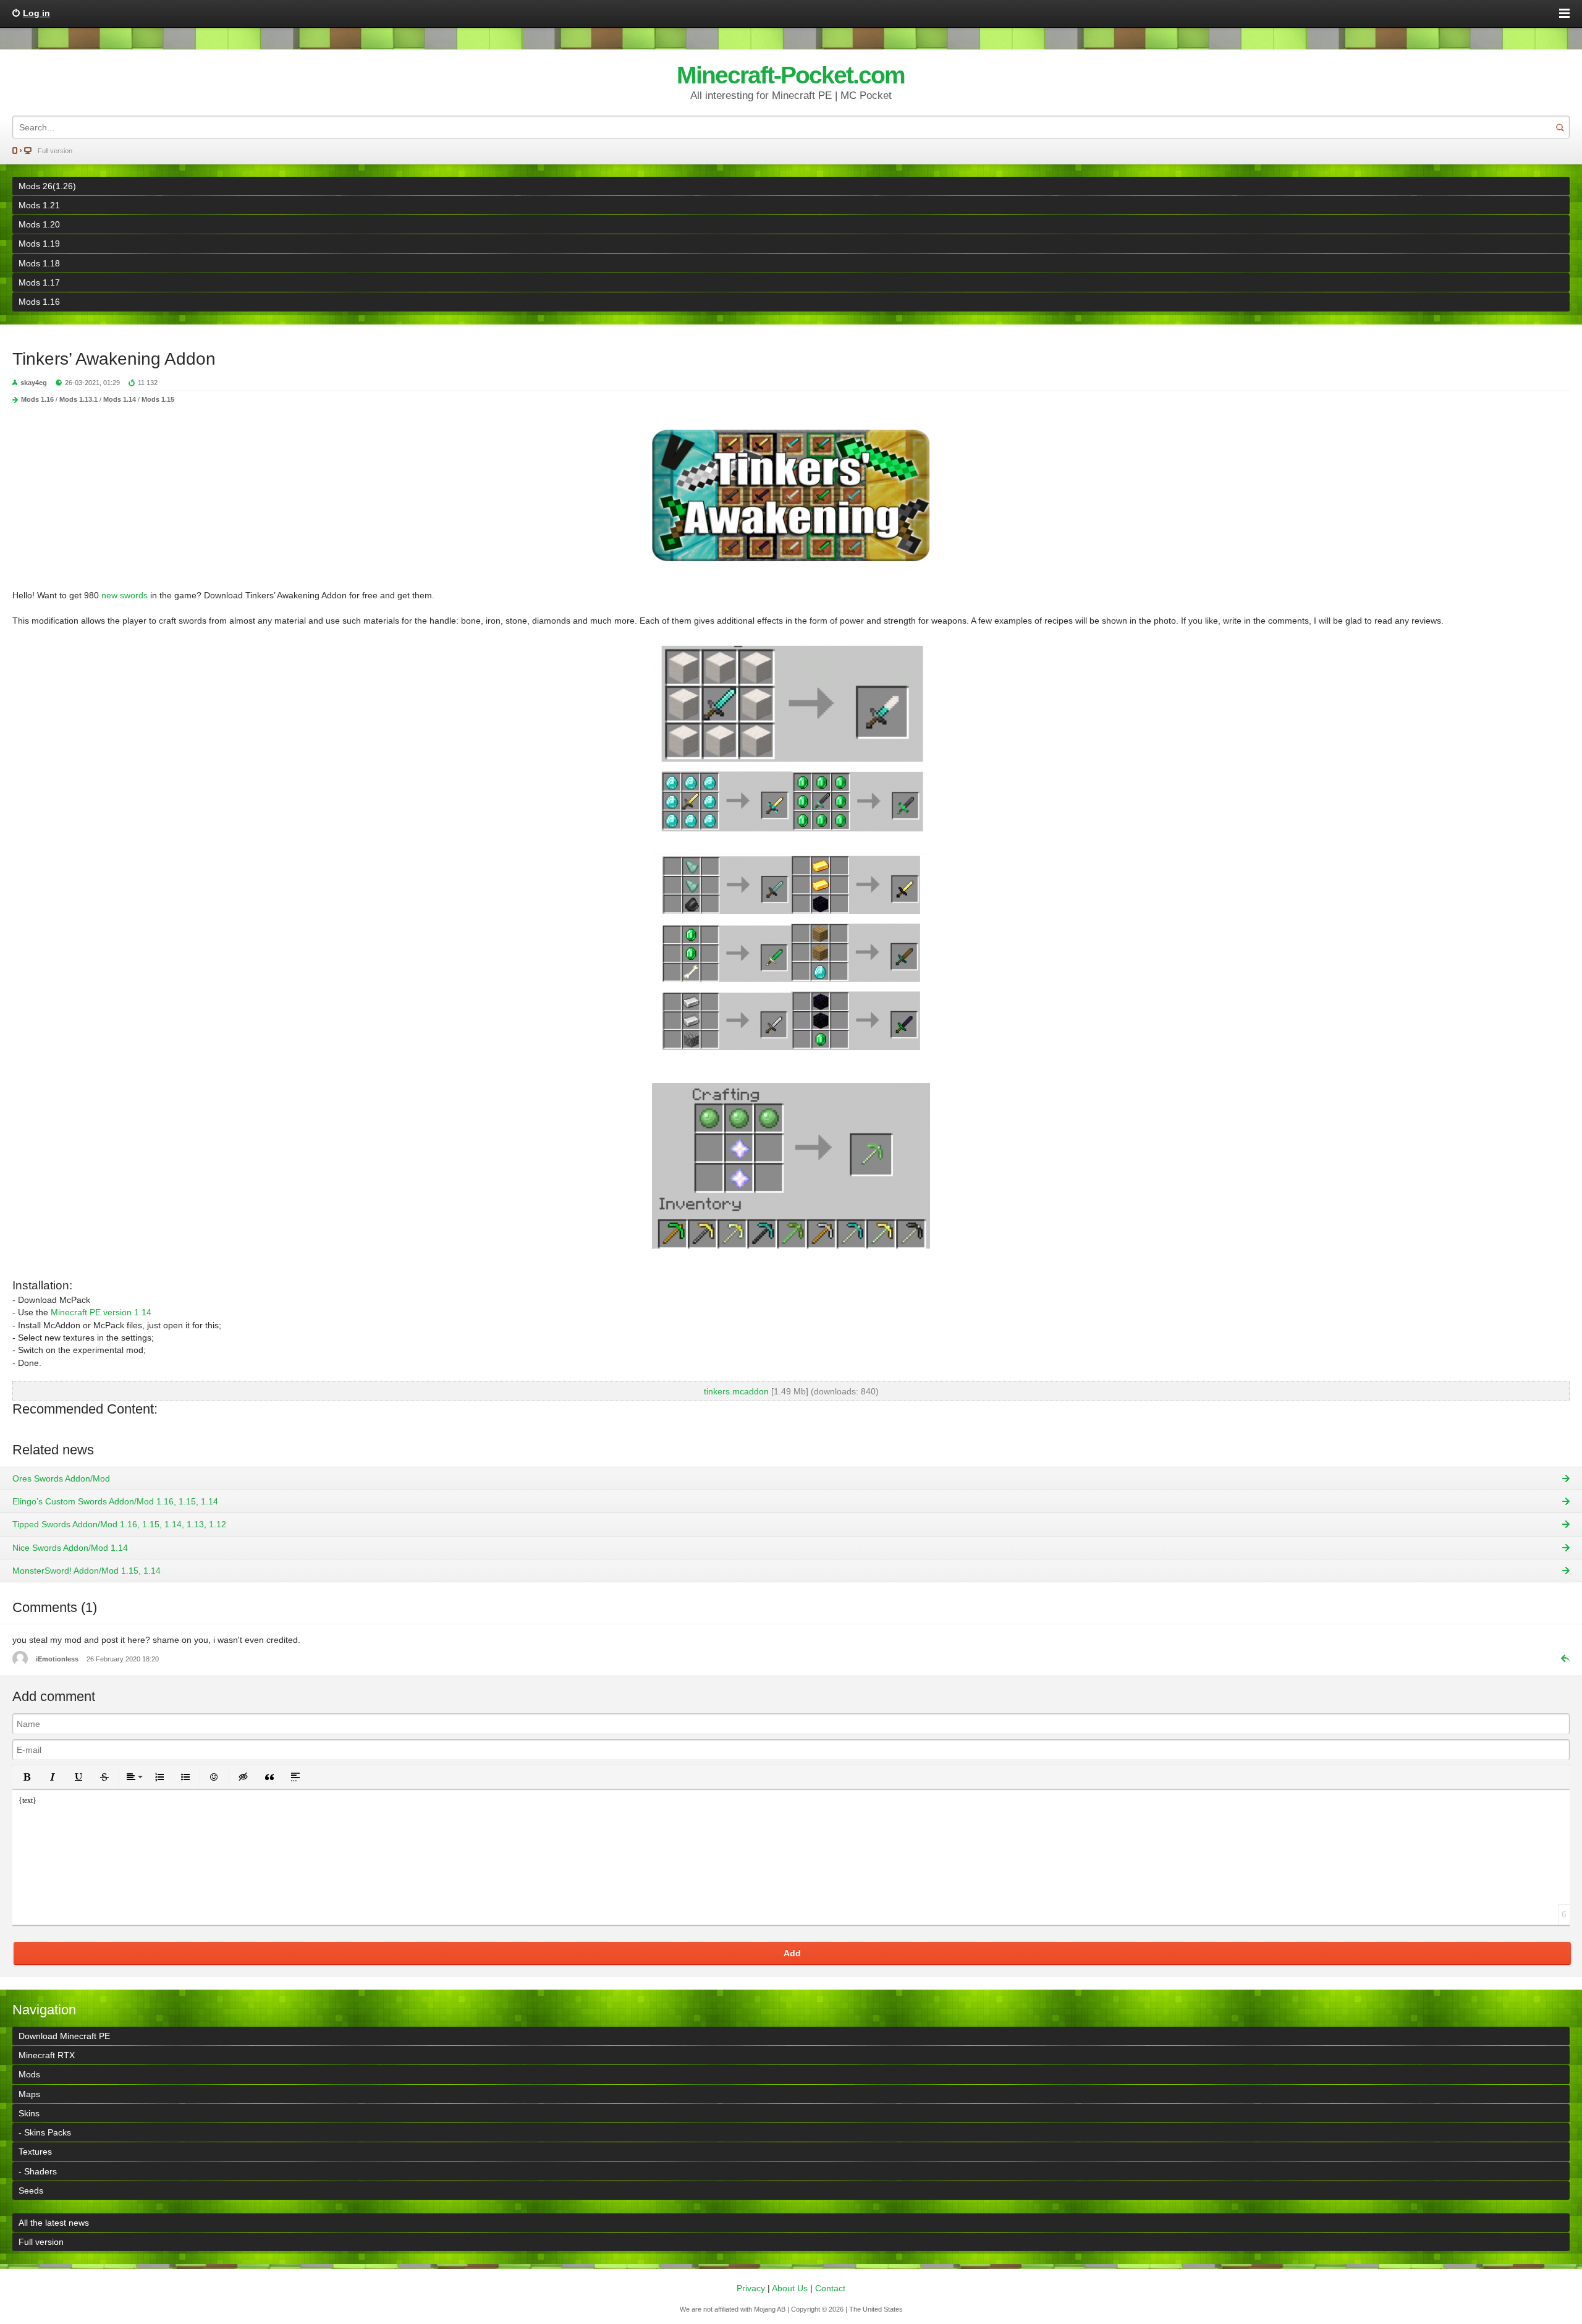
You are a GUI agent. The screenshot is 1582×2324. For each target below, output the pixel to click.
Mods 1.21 (39, 205)
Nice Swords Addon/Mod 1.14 (70, 1548)
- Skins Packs (45, 2132)
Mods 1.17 (39, 282)
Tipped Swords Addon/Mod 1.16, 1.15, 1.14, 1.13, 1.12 (119, 1524)
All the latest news (54, 2223)
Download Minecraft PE (64, 2036)
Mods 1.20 (39, 224)
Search (1560, 127)
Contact (830, 2288)
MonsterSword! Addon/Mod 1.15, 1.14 (87, 1571)
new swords (125, 595)
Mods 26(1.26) (47, 186)
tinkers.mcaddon (736, 1391)
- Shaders (38, 2171)
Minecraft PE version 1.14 (101, 1312)
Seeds (31, 2190)
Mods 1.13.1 (78, 399)
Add (792, 1953)
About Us (790, 2288)
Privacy (751, 2288)
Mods (29, 2074)
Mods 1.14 (120, 399)
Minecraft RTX (47, 2055)
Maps (29, 2094)
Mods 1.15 (158, 399)
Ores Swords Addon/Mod (61, 1478)
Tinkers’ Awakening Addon (114, 359)
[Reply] (1560, 1658)
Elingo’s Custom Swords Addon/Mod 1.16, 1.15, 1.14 (115, 1501)
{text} (27, 1800)
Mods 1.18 (39, 263)
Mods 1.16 (39, 302)
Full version (55, 151)
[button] (27, 1777)
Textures (35, 2152)
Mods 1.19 (39, 244)
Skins (29, 2113)
